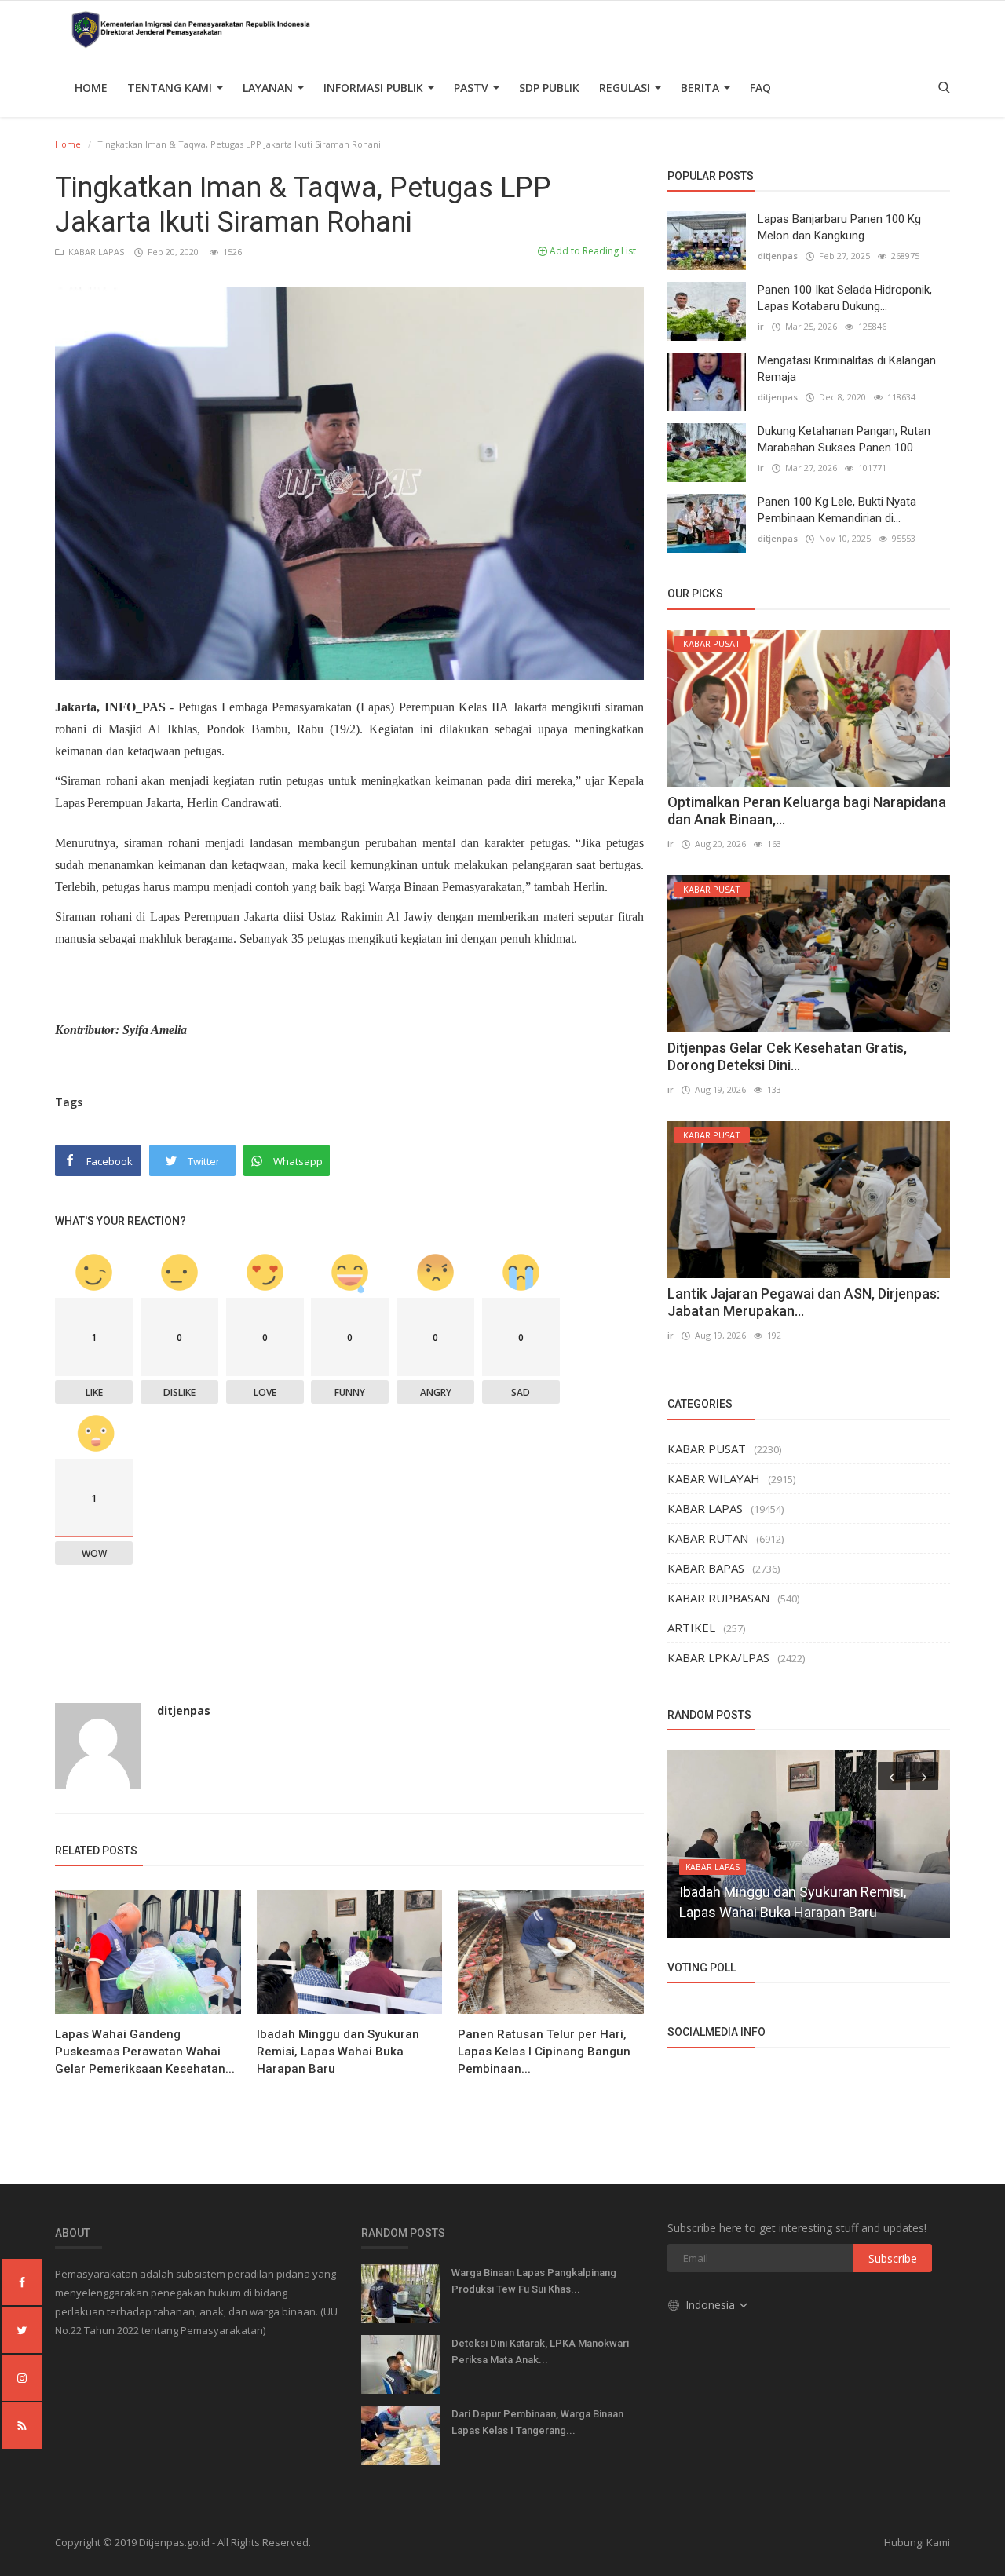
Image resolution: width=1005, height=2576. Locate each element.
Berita (702, 88)
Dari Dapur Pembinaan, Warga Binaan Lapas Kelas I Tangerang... (537, 2422)
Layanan (269, 88)
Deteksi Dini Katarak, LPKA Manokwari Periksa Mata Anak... (540, 2351)
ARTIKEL (691, 1628)
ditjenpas (184, 1710)
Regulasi (626, 88)
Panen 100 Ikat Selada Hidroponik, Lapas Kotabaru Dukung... (845, 298)
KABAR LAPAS (95, 252)
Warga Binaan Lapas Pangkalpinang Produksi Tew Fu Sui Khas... (534, 2281)
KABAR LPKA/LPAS (718, 1657)
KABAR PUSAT (707, 1449)
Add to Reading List (592, 251)
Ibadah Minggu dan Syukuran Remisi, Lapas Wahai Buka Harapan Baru (338, 2052)
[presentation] (892, 1776)
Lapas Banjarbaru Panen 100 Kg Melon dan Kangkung (839, 227)
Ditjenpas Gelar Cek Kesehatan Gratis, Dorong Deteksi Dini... (787, 1056)
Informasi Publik (375, 88)
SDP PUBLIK (549, 88)
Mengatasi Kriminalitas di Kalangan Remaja (847, 369)
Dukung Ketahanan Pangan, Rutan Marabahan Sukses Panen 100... (844, 439)
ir (761, 326)
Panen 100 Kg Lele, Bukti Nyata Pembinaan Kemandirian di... (837, 510)
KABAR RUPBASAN (718, 1598)
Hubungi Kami (917, 2542)
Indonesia (712, 2305)
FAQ (760, 88)
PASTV (473, 88)
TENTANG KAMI (171, 88)
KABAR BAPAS (706, 1568)
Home (91, 88)
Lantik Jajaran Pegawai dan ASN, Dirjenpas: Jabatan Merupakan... (804, 1302)
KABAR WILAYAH (714, 1478)
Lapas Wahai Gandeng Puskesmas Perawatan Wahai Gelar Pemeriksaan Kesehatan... (145, 2052)
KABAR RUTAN (708, 1538)
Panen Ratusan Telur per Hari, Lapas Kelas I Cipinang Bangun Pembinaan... (544, 2052)
